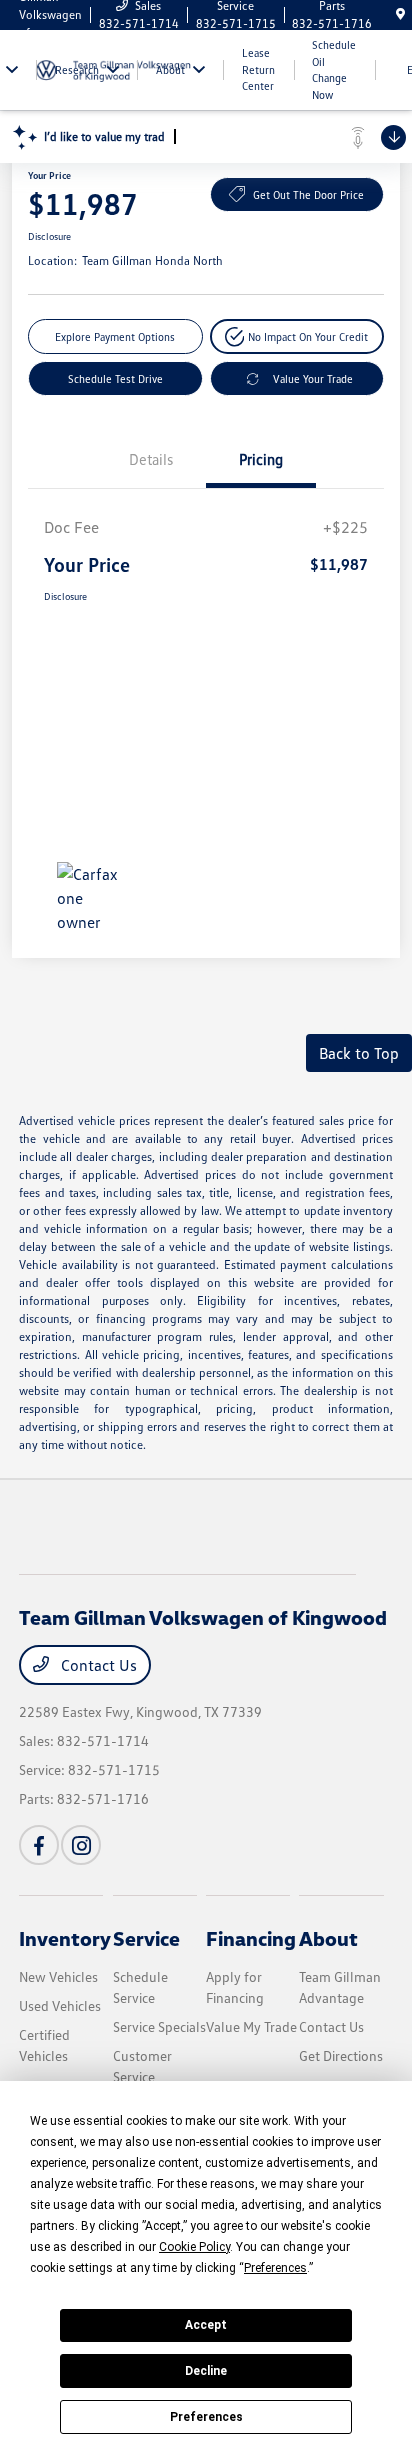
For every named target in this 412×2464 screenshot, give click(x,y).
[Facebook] (39, 1845)
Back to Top (359, 1053)
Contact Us (97, 1665)
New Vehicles (58, 1976)
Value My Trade (251, 2026)
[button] (297, 336)
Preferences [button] (275, 2268)
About (328, 1938)
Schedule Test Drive (115, 378)
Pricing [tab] (261, 459)
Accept (206, 2325)
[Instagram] (81, 1845)
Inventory (65, 1938)
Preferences (206, 2417)
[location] (400, 14)
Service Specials (159, 2026)
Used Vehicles (60, 2005)
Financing (251, 1938)
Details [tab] (151, 459)
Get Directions (341, 2055)
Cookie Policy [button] (194, 2247)
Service (146, 1938)
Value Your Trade (313, 378)
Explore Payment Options (115, 336)
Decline (206, 2371)
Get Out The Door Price (308, 194)
